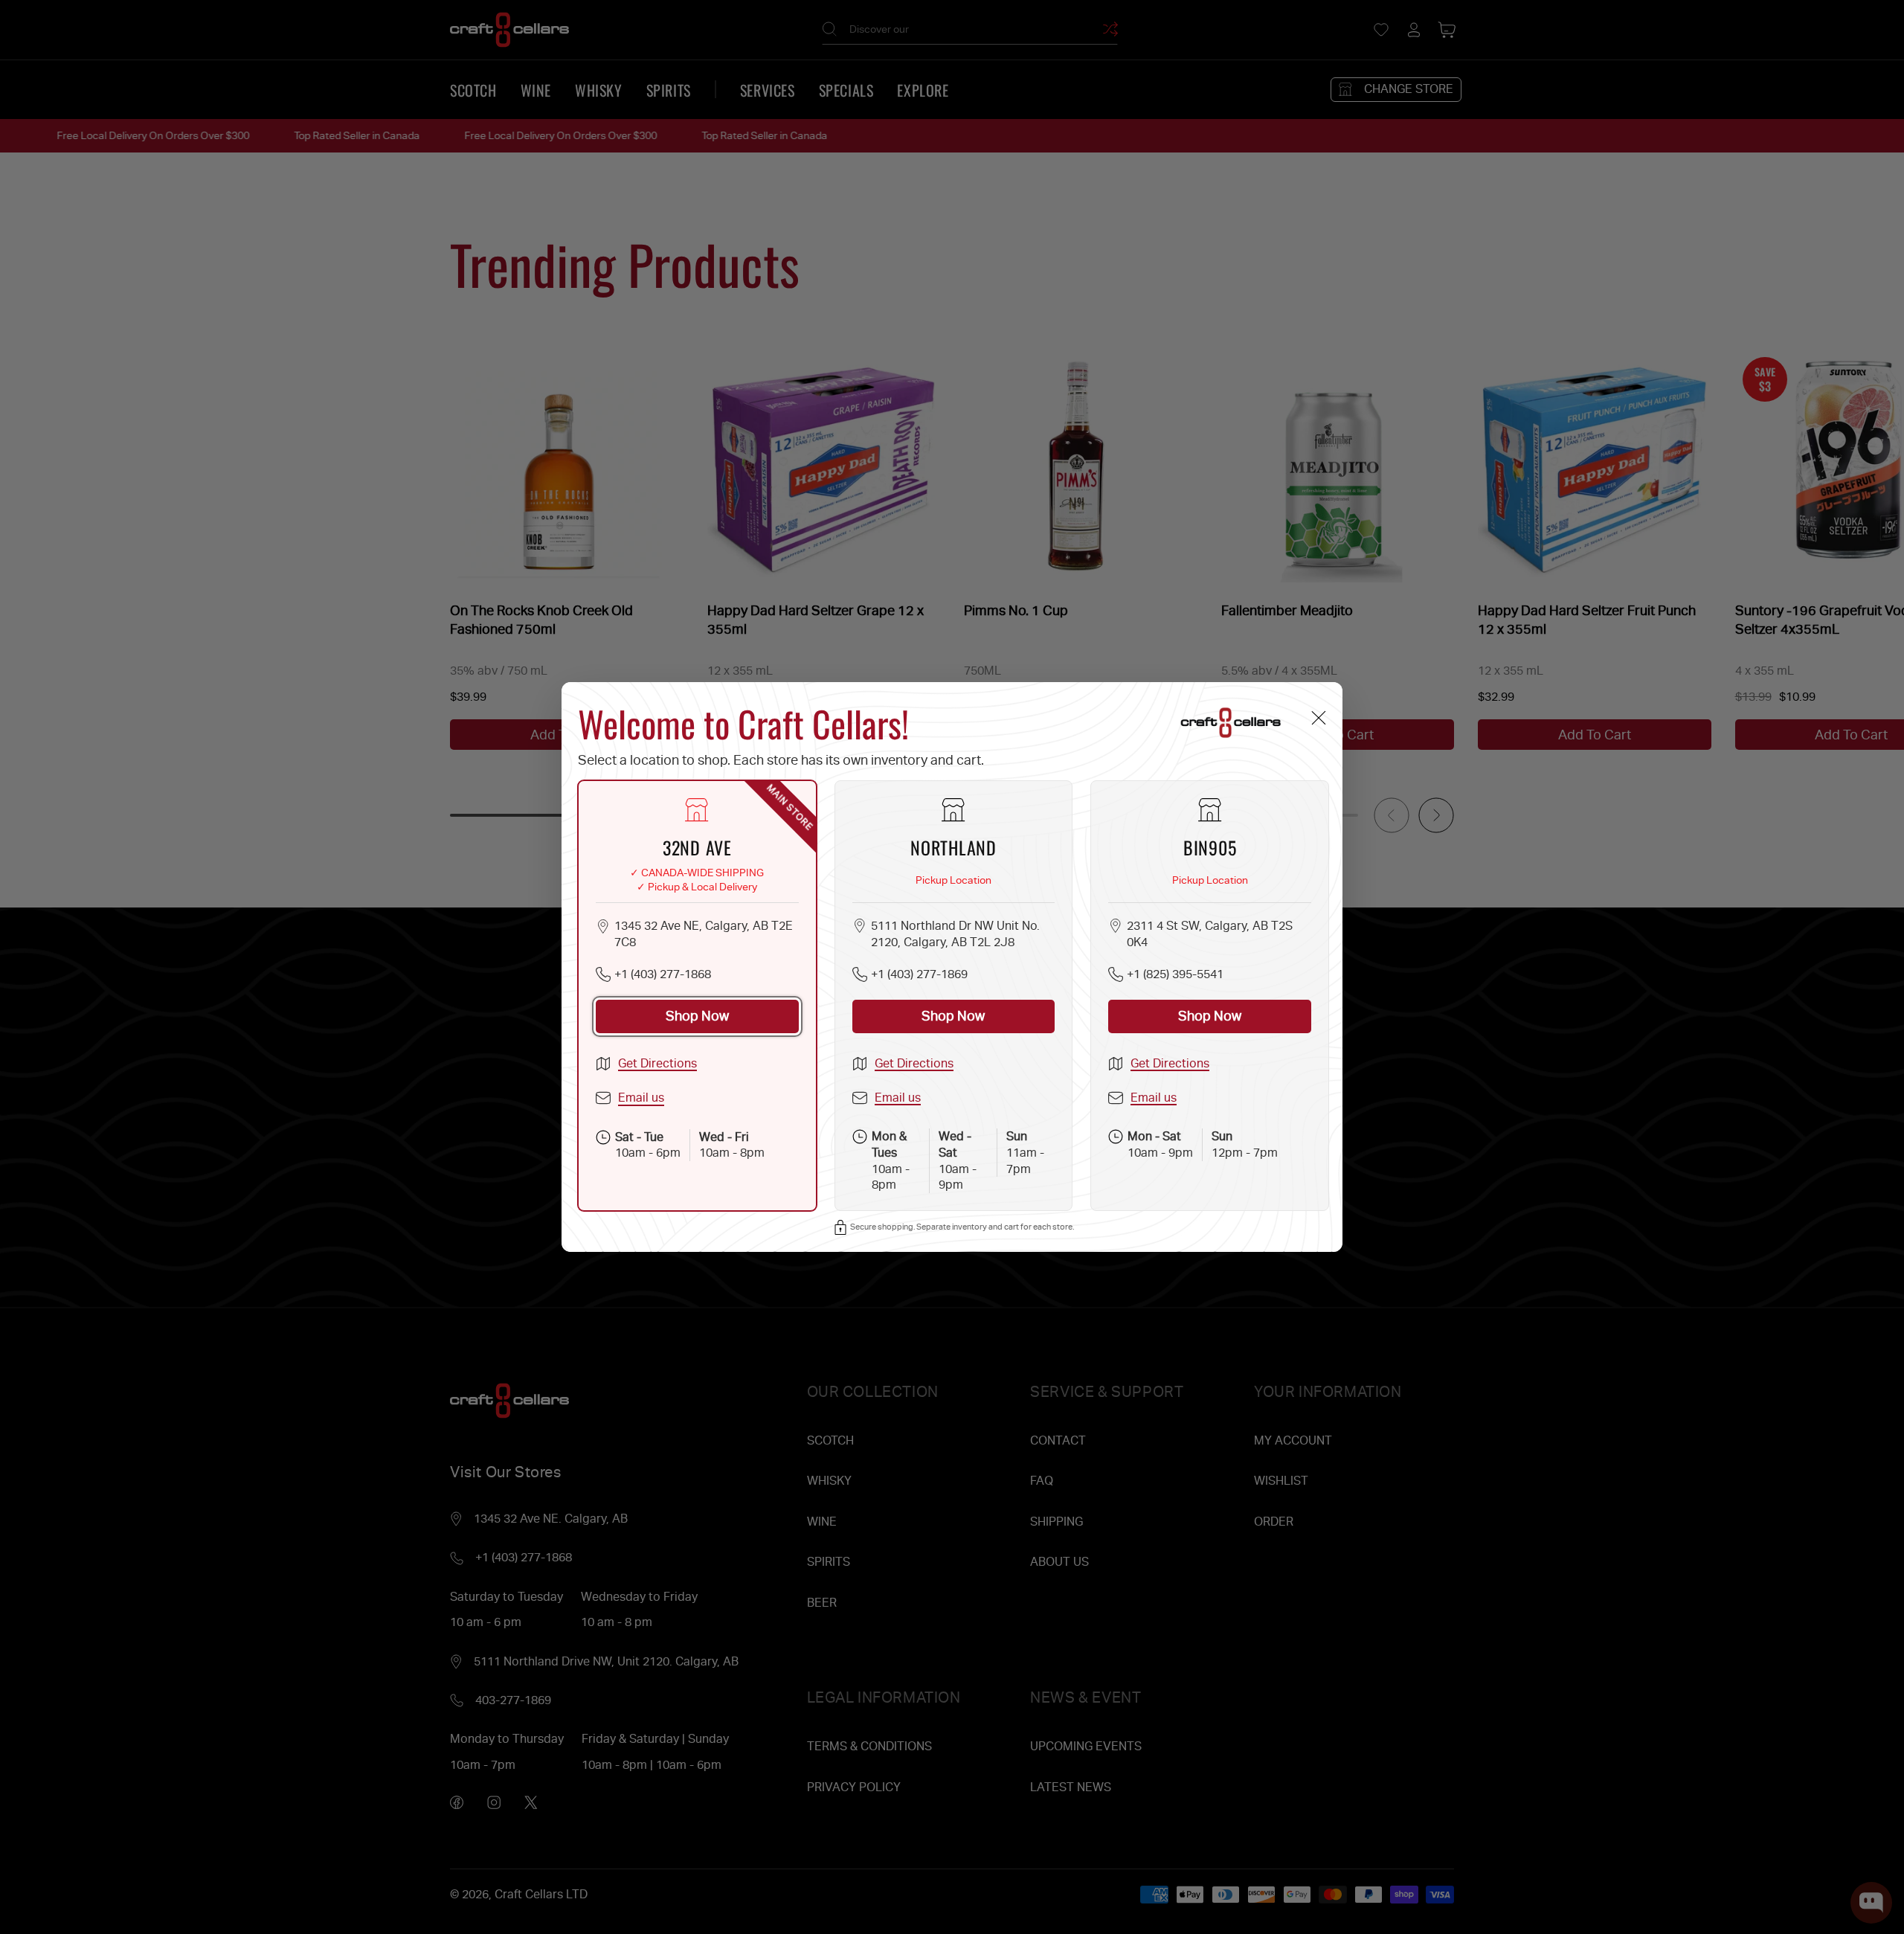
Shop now (697, 1016)
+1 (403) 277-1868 (663, 974)
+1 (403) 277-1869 (919, 974)
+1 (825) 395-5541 (1175, 974)
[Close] (1318, 717)
